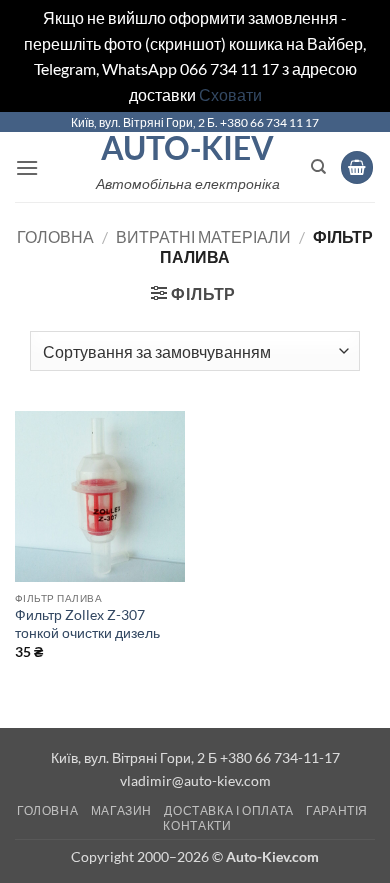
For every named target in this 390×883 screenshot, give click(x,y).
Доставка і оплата (228, 810)
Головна (55, 236)
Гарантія (337, 810)
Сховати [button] (230, 94)
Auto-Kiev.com (272, 856)
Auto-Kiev (187, 148)
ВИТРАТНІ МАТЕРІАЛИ (203, 236)
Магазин (121, 810)
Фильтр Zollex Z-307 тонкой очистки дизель (87, 624)
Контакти (197, 825)
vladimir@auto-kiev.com (195, 780)
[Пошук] (318, 167)
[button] (27, 167)
